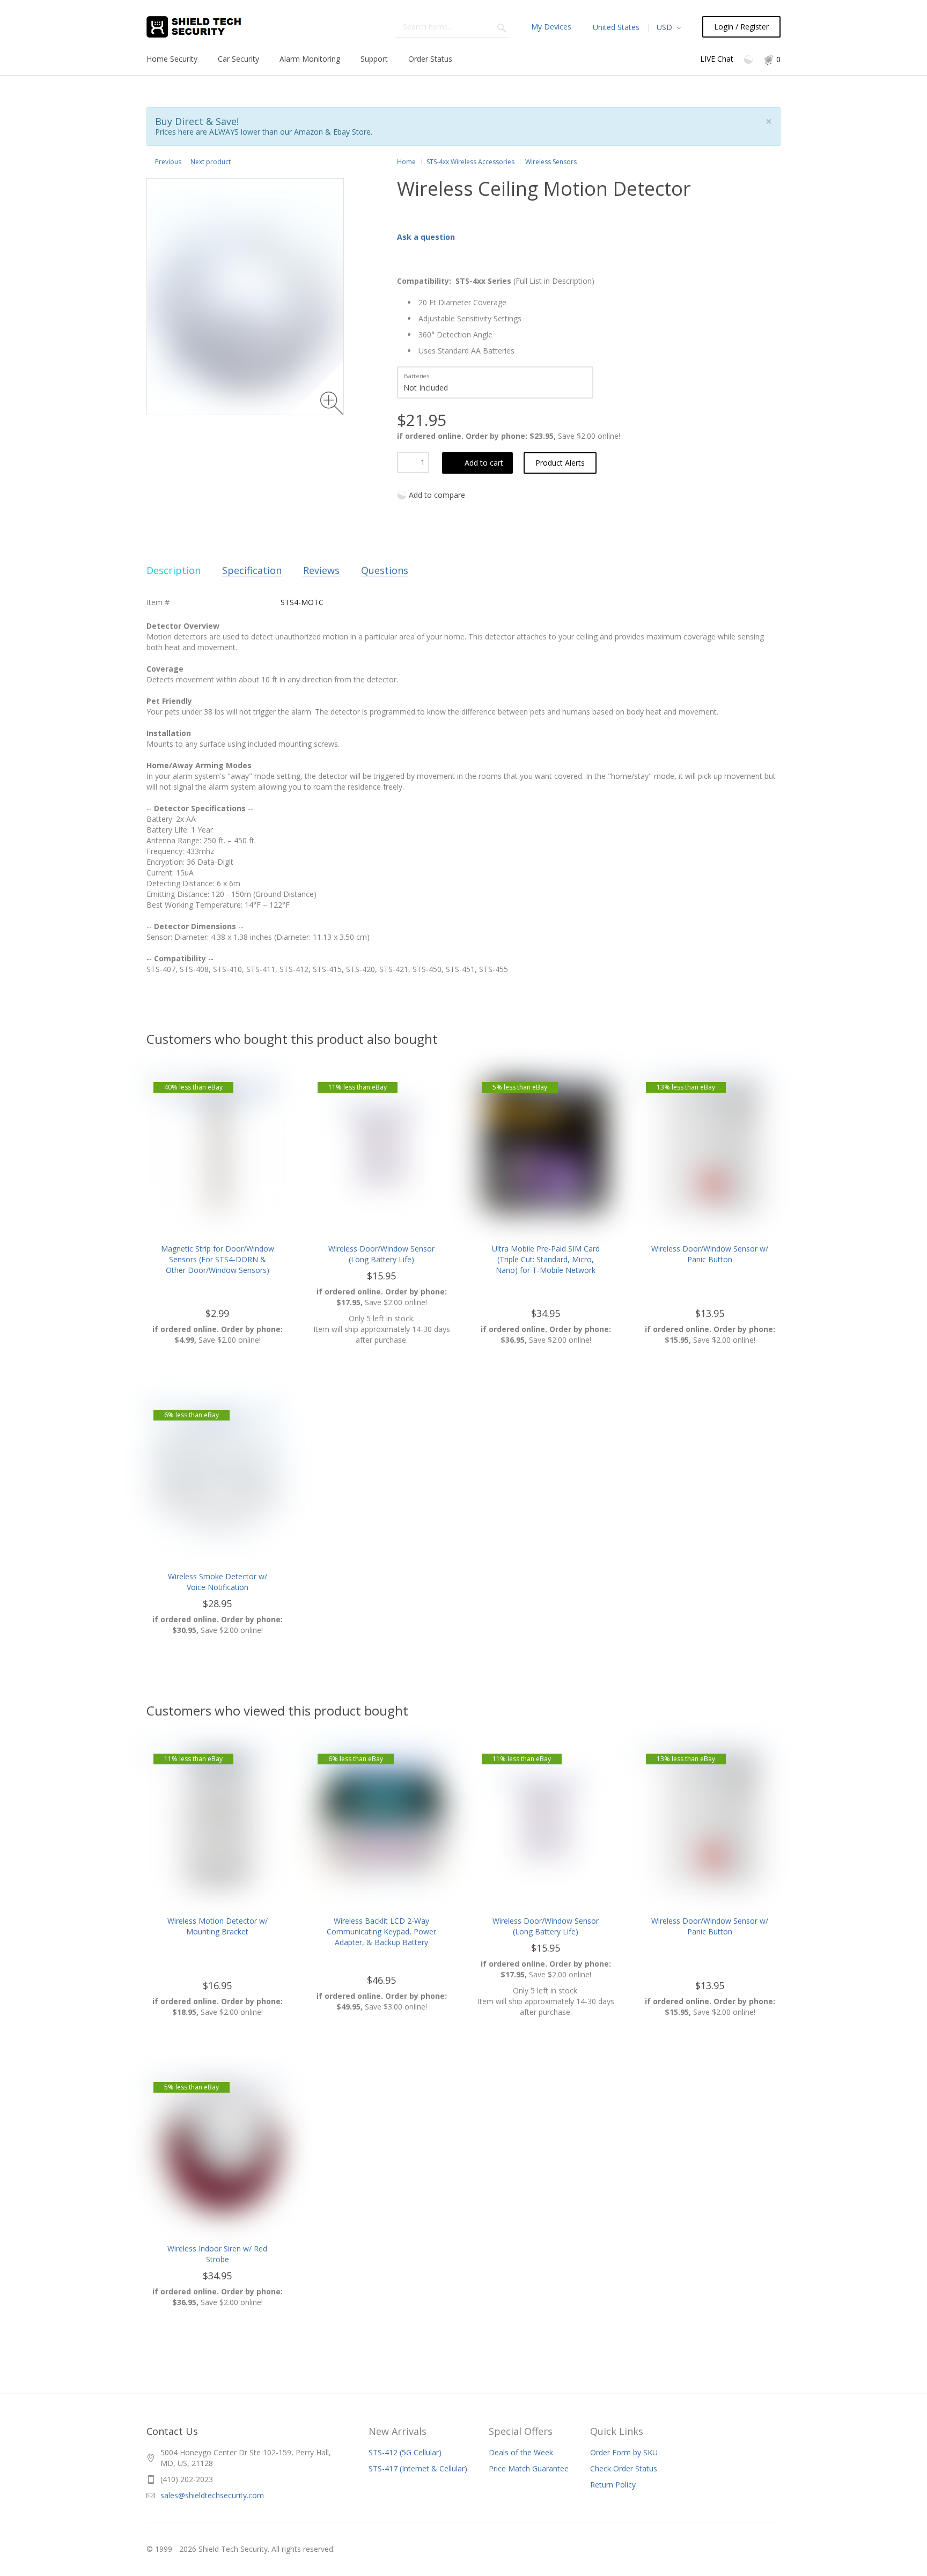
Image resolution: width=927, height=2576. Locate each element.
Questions (385, 570)
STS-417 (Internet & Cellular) (418, 2468)
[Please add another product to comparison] (749, 59)
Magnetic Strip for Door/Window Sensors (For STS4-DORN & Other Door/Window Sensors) (218, 1259)
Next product (211, 162)
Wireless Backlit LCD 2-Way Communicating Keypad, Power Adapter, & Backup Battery (381, 1931)
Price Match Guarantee (529, 2468)
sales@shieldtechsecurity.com (212, 2495)
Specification (252, 570)
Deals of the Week (521, 2452)
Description (174, 570)
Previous (168, 162)
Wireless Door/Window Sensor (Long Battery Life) (381, 1254)
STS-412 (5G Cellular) (405, 2452)
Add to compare (437, 495)
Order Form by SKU (624, 2452)
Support (374, 59)
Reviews (321, 570)
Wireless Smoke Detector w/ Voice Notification (218, 1582)
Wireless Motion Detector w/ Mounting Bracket (218, 1926)
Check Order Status (624, 2468)
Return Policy (613, 2485)
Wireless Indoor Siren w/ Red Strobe (217, 2254)
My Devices (551, 27)
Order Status (430, 59)
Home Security (172, 59)
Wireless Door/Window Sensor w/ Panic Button (710, 1254)
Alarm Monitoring (310, 59)
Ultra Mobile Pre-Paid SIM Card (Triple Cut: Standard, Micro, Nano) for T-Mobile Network (546, 1259)
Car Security (238, 59)
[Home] (206, 27)
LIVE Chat (717, 59)
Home (406, 162)
